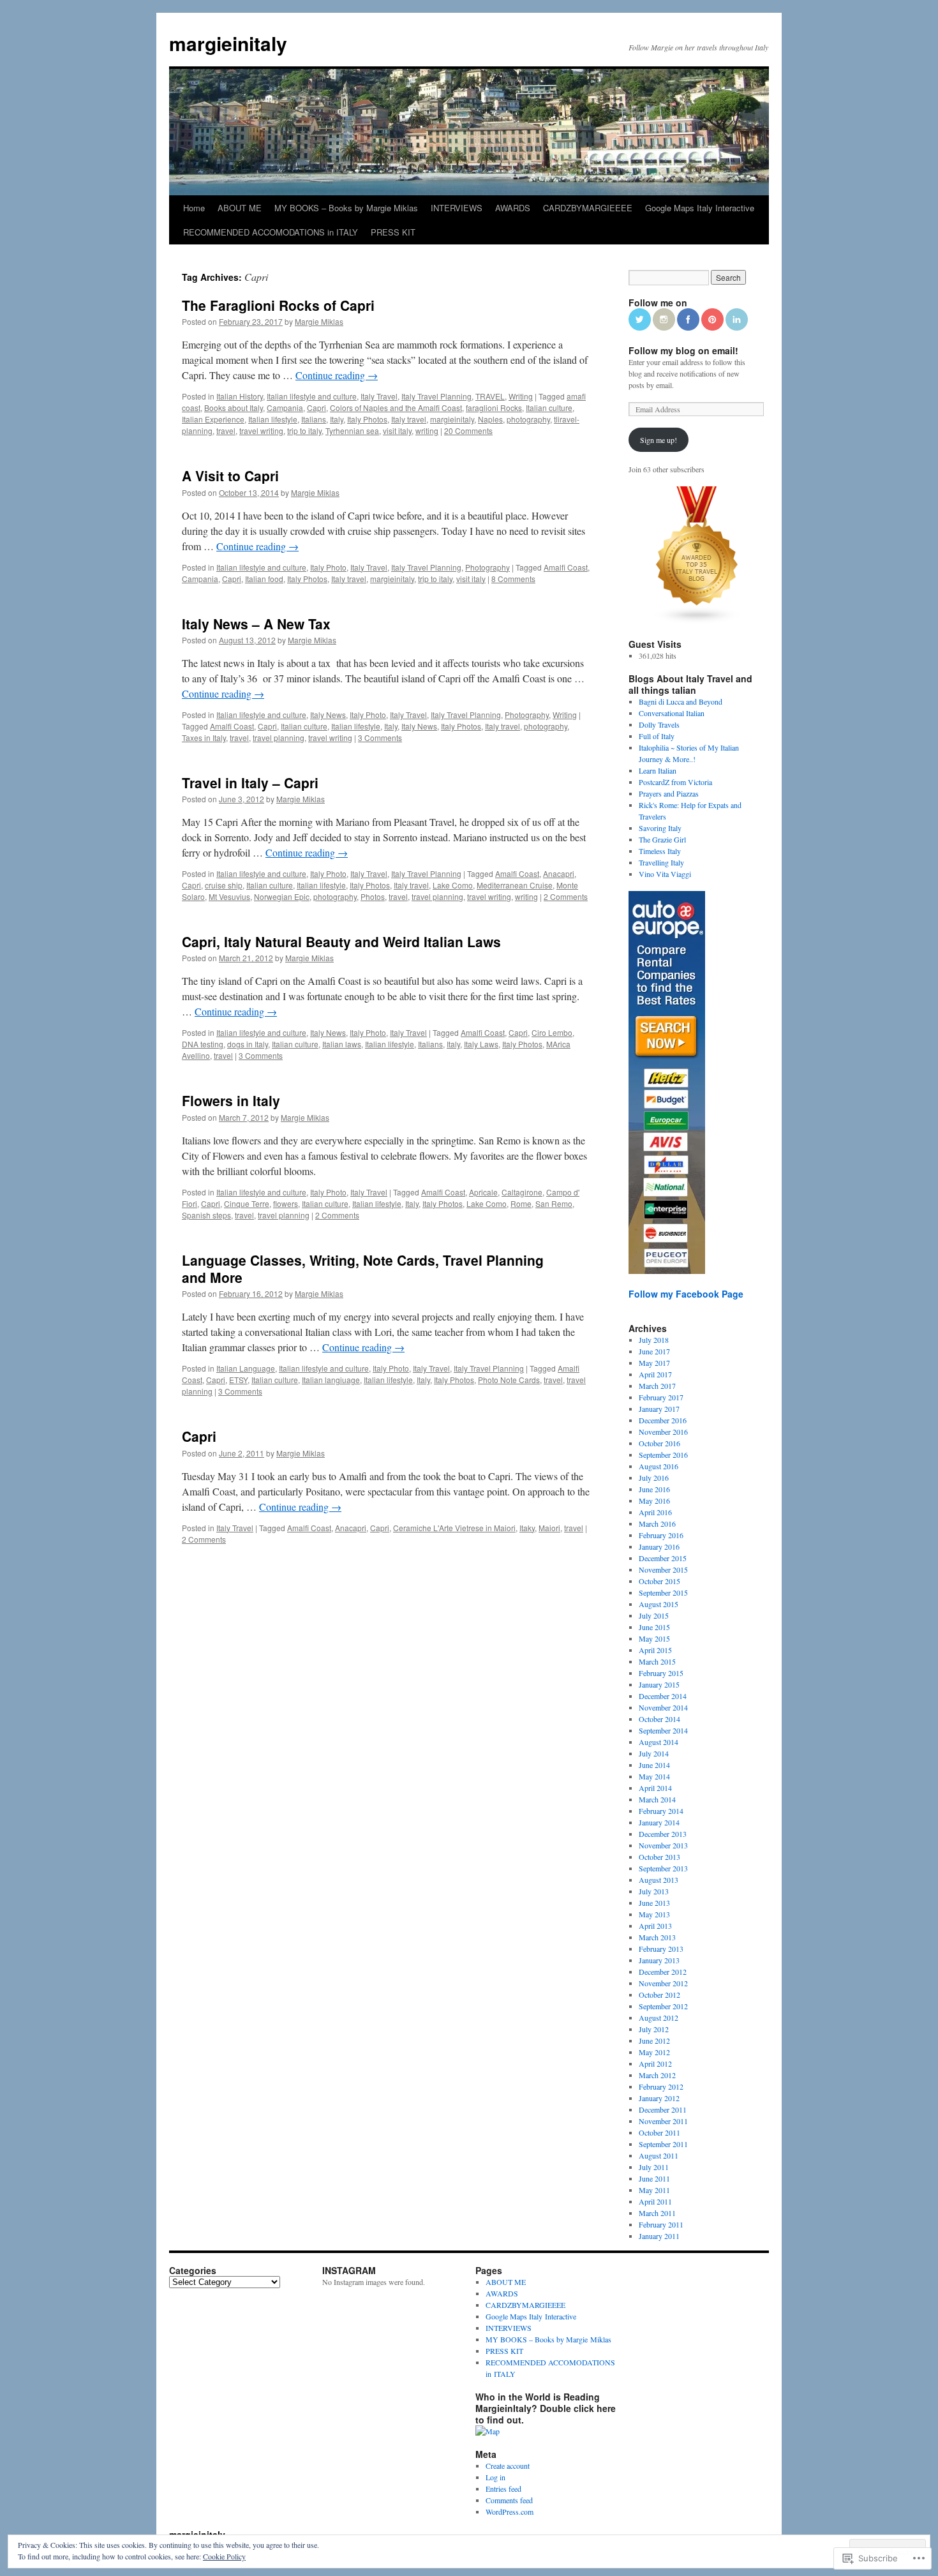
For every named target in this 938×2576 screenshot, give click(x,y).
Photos (373, 896)
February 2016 (661, 1535)
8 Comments (513, 579)
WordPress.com (510, 2512)
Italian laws (342, 1044)
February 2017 (661, 1397)
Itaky (527, 1528)
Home (194, 208)
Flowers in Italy (231, 1100)
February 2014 (661, 1811)
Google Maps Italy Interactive (700, 208)
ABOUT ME (240, 208)
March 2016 (657, 1524)
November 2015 (663, 1569)
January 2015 (659, 1684)
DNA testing (203, 1044)
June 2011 (654, 2178)
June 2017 (654, 1351)
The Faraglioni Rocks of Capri (278, 305)
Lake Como (453, 885)
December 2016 (663, 1420)
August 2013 (659, 1880)
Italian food (264, 579)
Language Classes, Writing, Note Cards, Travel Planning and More (363, 1269)
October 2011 (659, 2132)
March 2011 (657, 2213)
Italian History (240, 396)
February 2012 (661, 2086)
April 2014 (655, 1788)
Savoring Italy (660, 828)
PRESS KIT (393, 232)
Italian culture (549, 408)
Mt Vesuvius (229, 896)
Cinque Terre (247, 1203)
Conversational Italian (672, 713)
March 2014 (657, 1799)
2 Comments (566, 896)
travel (226, 431)
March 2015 (657, 1661)
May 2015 (654, 1638)
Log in (495, 2477)
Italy (337, 419)
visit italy (397, 431)
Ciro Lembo (552, 1032)
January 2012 (659, 2098)
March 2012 (657, 2075)
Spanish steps (206, 1215)
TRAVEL (490, 396)
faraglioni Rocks (494, 408)
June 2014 (654, 1765)
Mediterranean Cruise (515, 885)
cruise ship (224, 885)
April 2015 (655, 1650)
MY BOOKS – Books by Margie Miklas (346, 208)
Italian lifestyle (273, 419)
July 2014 (654, 1753)
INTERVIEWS (457, 208)
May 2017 (654, 1363)
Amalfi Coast (566, 567)
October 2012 (659, 1995)
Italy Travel (379, 396)
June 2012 (654, 2041)
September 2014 (663, 1730)
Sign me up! (659, 440)
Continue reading (337, 375)
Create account (508, 2466)
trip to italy (304, 431)
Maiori (549, 1528)
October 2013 (659, 1857)
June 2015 (654, 1627)
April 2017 (655, 1374)
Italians (314, 419)
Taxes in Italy (204, 738)
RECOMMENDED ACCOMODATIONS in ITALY (271, 232)
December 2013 (663, 1834)
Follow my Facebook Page (686, 1294)
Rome (521, 1203)
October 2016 (659, 1443)
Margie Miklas (319, 321)
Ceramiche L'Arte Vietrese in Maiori (454, 1528)
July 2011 (654, 2167)
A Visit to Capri (230, 476)
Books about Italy (234, 408)
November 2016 (663, 1432)
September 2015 (663, 1592)
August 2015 (659, 1604)
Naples (490, 419)
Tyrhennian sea (352, 431)
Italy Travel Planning (436, 396)
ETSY (238, 1380)
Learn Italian (658, 770)
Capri (316, 408)
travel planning (279, 738)
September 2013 (663, 1868)
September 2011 (663, 2144)
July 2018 (654, 1340)
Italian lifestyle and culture (312, 396)
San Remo (554, 1203)
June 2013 (654, 1903)
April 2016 (655, 1512)
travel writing (261, 431)
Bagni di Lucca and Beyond (681, 701)
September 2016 (663, 1455)
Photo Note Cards (509, 1380)
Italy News (328, 715)
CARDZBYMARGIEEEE (588, 208)
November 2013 (663, 1845)
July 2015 (654, 1615)
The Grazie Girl (662, 839)
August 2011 (659, 2155)
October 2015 (659, 1581)
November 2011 (663, 2121)
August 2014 (659, 1742)
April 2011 (655, 2201)
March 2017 (657, 1386)
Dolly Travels (659, 724)
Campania (285, 408)
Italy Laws (481, 1044)
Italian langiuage (331, 1380)
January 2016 (659, 1546)
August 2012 (659, 2018)
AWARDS (513, 208)
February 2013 (661, 1949)
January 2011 (659, 2236)
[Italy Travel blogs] (697, 621)
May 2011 (654, 2190)
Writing (521, 396)
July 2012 (654, 2029)
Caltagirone (522, 1192)
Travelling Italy (661, 862)
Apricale (483, 1192)
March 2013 (657, 1937)
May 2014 (654, 1776)
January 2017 (659, 1409)
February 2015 (661, 1673)
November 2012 (663, 1983)
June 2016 (654, 1489)
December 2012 (663, 1972)
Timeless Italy (660, 851)
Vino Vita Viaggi (665, 874)
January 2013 (659, 1960)
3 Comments (380, 738)
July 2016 (654, 1478)
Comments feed (509, 2500)
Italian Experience (213, 419)
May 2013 (654, 1914)
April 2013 (655, 1926)
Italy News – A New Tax (256, 624)
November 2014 (663, 1707)
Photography (488, 567)
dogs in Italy (248, 1044)
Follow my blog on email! (683, 350)
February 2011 (661, 2224)
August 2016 (659, 1466)
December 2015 (663, 1558)
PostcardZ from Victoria (675, 782)
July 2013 (654, 1891)
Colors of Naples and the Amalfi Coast (396, 408)
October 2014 (659, 1719)
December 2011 (663, 2109)
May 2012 (654, 2052)
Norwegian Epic (282, 896)
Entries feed (503, 2489)
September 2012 (663, 2006)
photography (528, 419)
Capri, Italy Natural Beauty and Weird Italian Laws (341, 941)
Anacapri (559, 873)
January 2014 (659, 1822)
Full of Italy (657, 736)
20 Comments (468, 431)
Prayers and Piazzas (669, 793)
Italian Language (246, 1368)
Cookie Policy (224, 2556)
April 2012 (655, 2063)
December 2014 (663, 1696)
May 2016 (654, 1501)
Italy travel (409, 419)
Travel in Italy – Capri (250, 783)
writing (427, 431)
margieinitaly (228, 43)
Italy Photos (367, 419)
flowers (286, 1203)
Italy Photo (328, 567)
